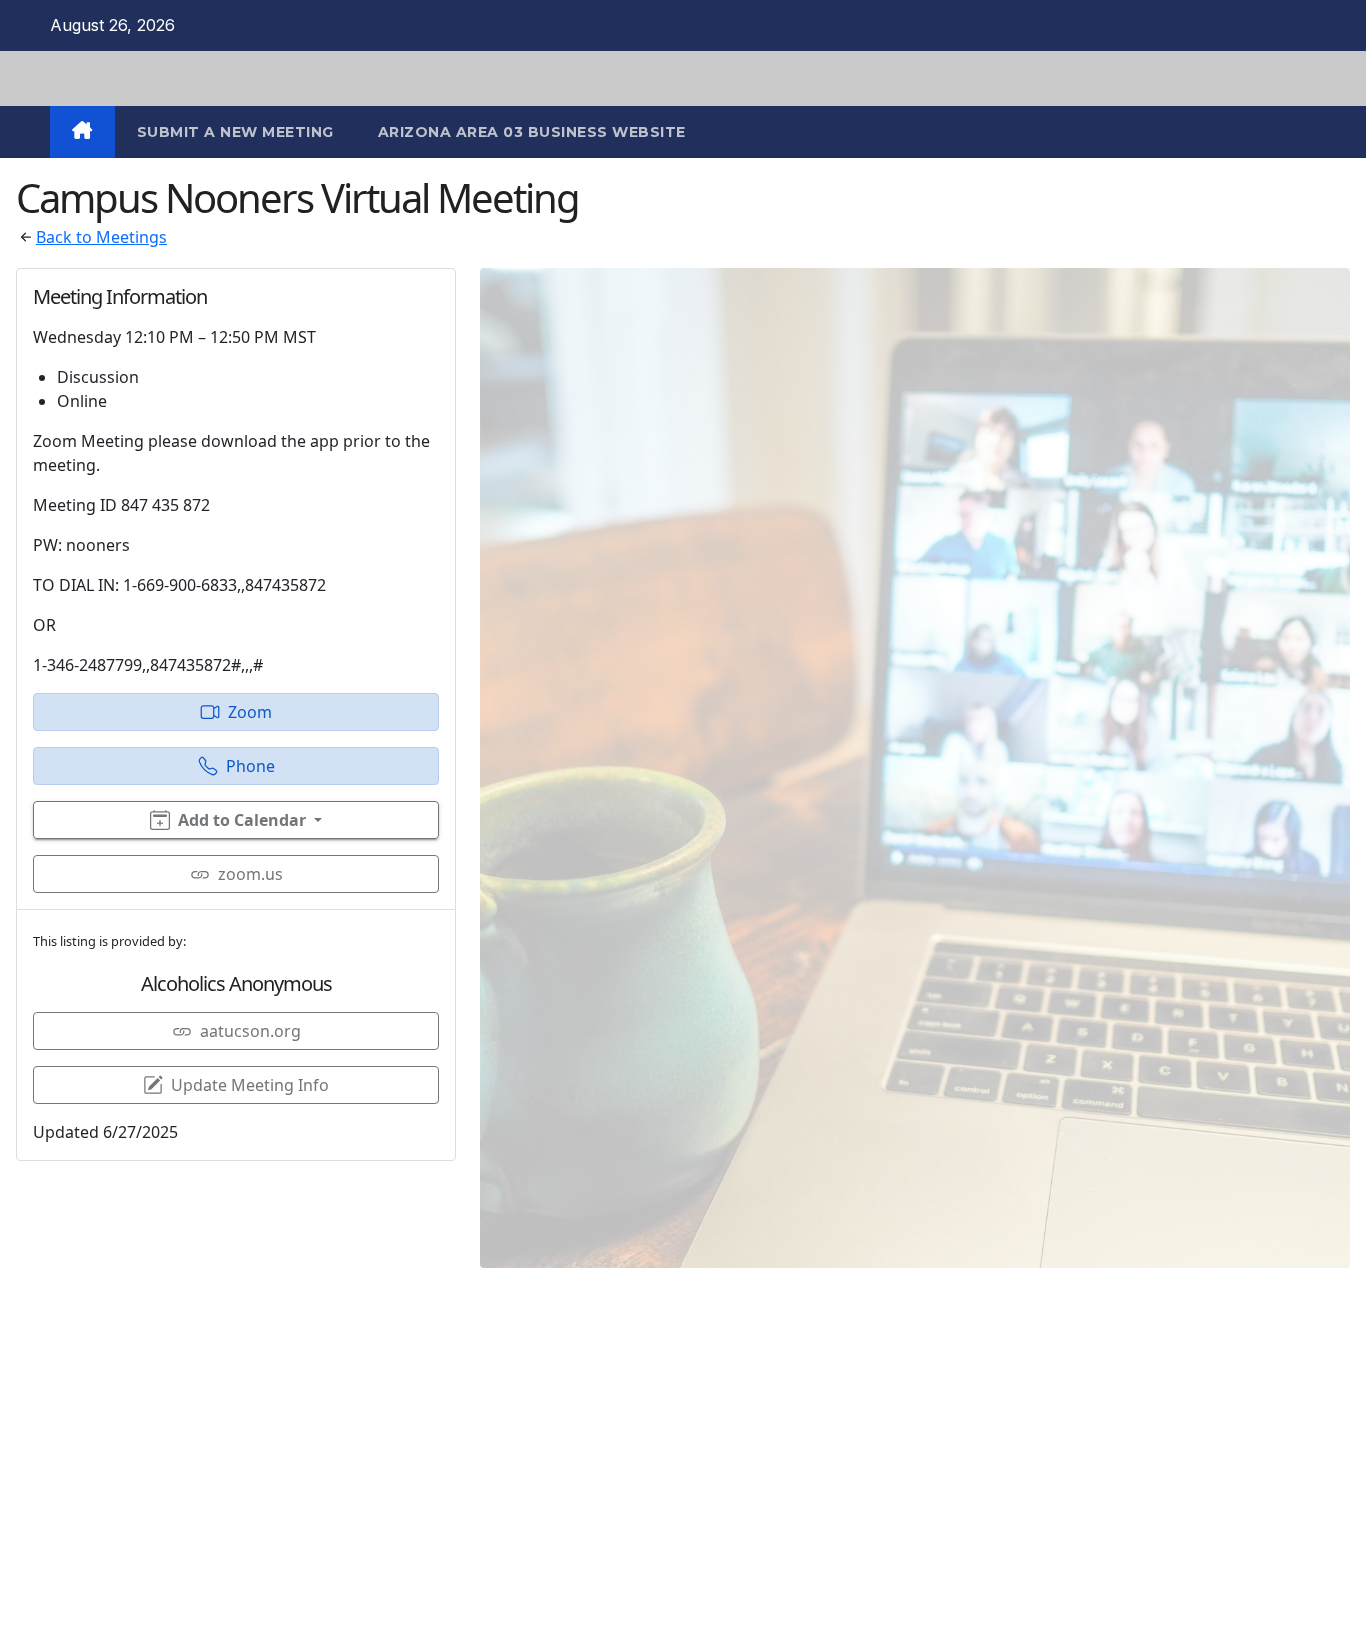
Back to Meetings (101, 237)
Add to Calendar (242, 820)
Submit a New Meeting (235, 132)
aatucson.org (250, 1031)
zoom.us (250, 874)
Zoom (250, 712)
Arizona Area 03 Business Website (532, 132)
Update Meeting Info (250, 1085)
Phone (250, 766)
